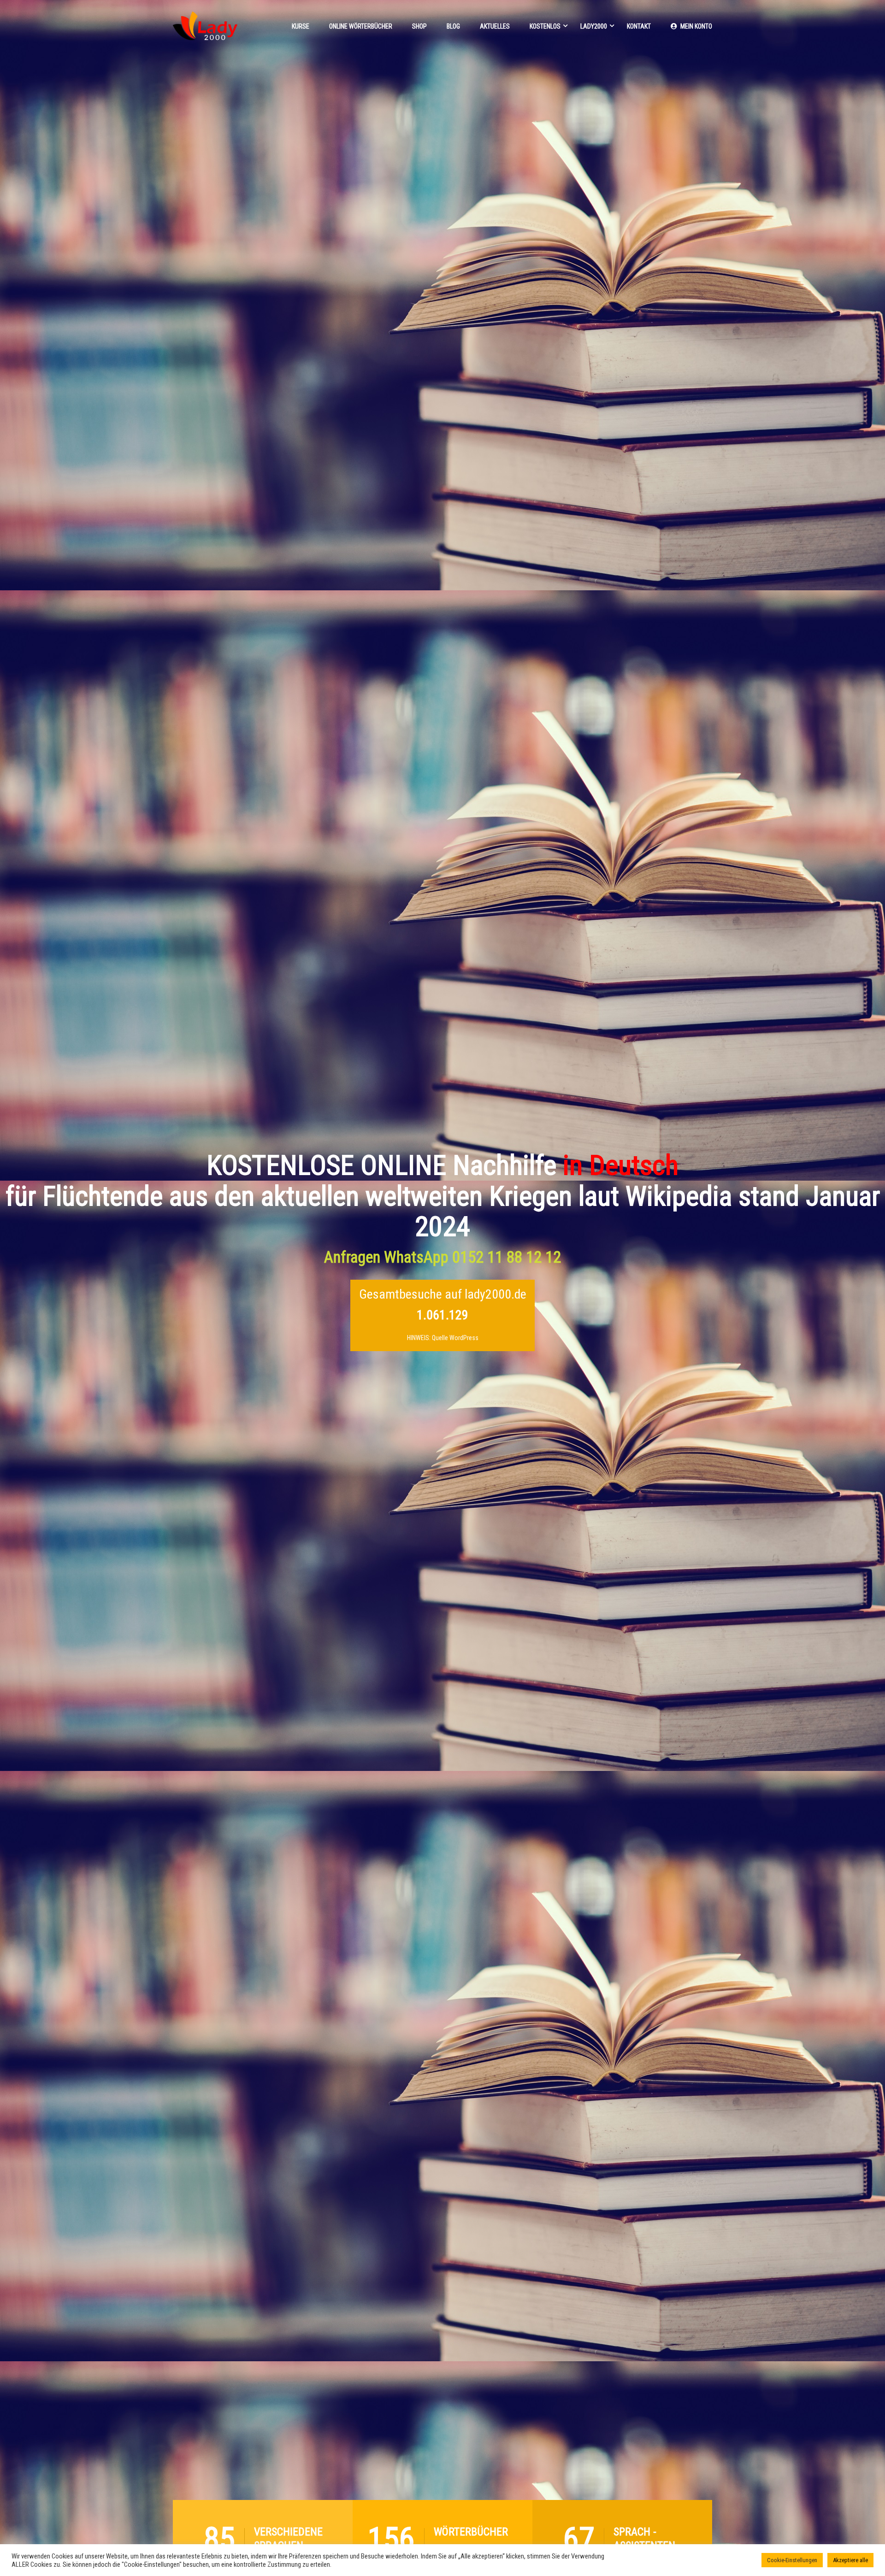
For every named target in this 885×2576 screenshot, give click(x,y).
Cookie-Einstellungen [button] (792, 2560)
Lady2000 (594, 26)
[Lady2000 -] (205, 30)
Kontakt (639, 26)
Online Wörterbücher (361, 26)
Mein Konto (696, 26)
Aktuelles (495, 26)
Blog (453, 26)
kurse (301, 26)
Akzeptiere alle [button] (850, 2560)
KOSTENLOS (545, 26)
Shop (419, 26)
